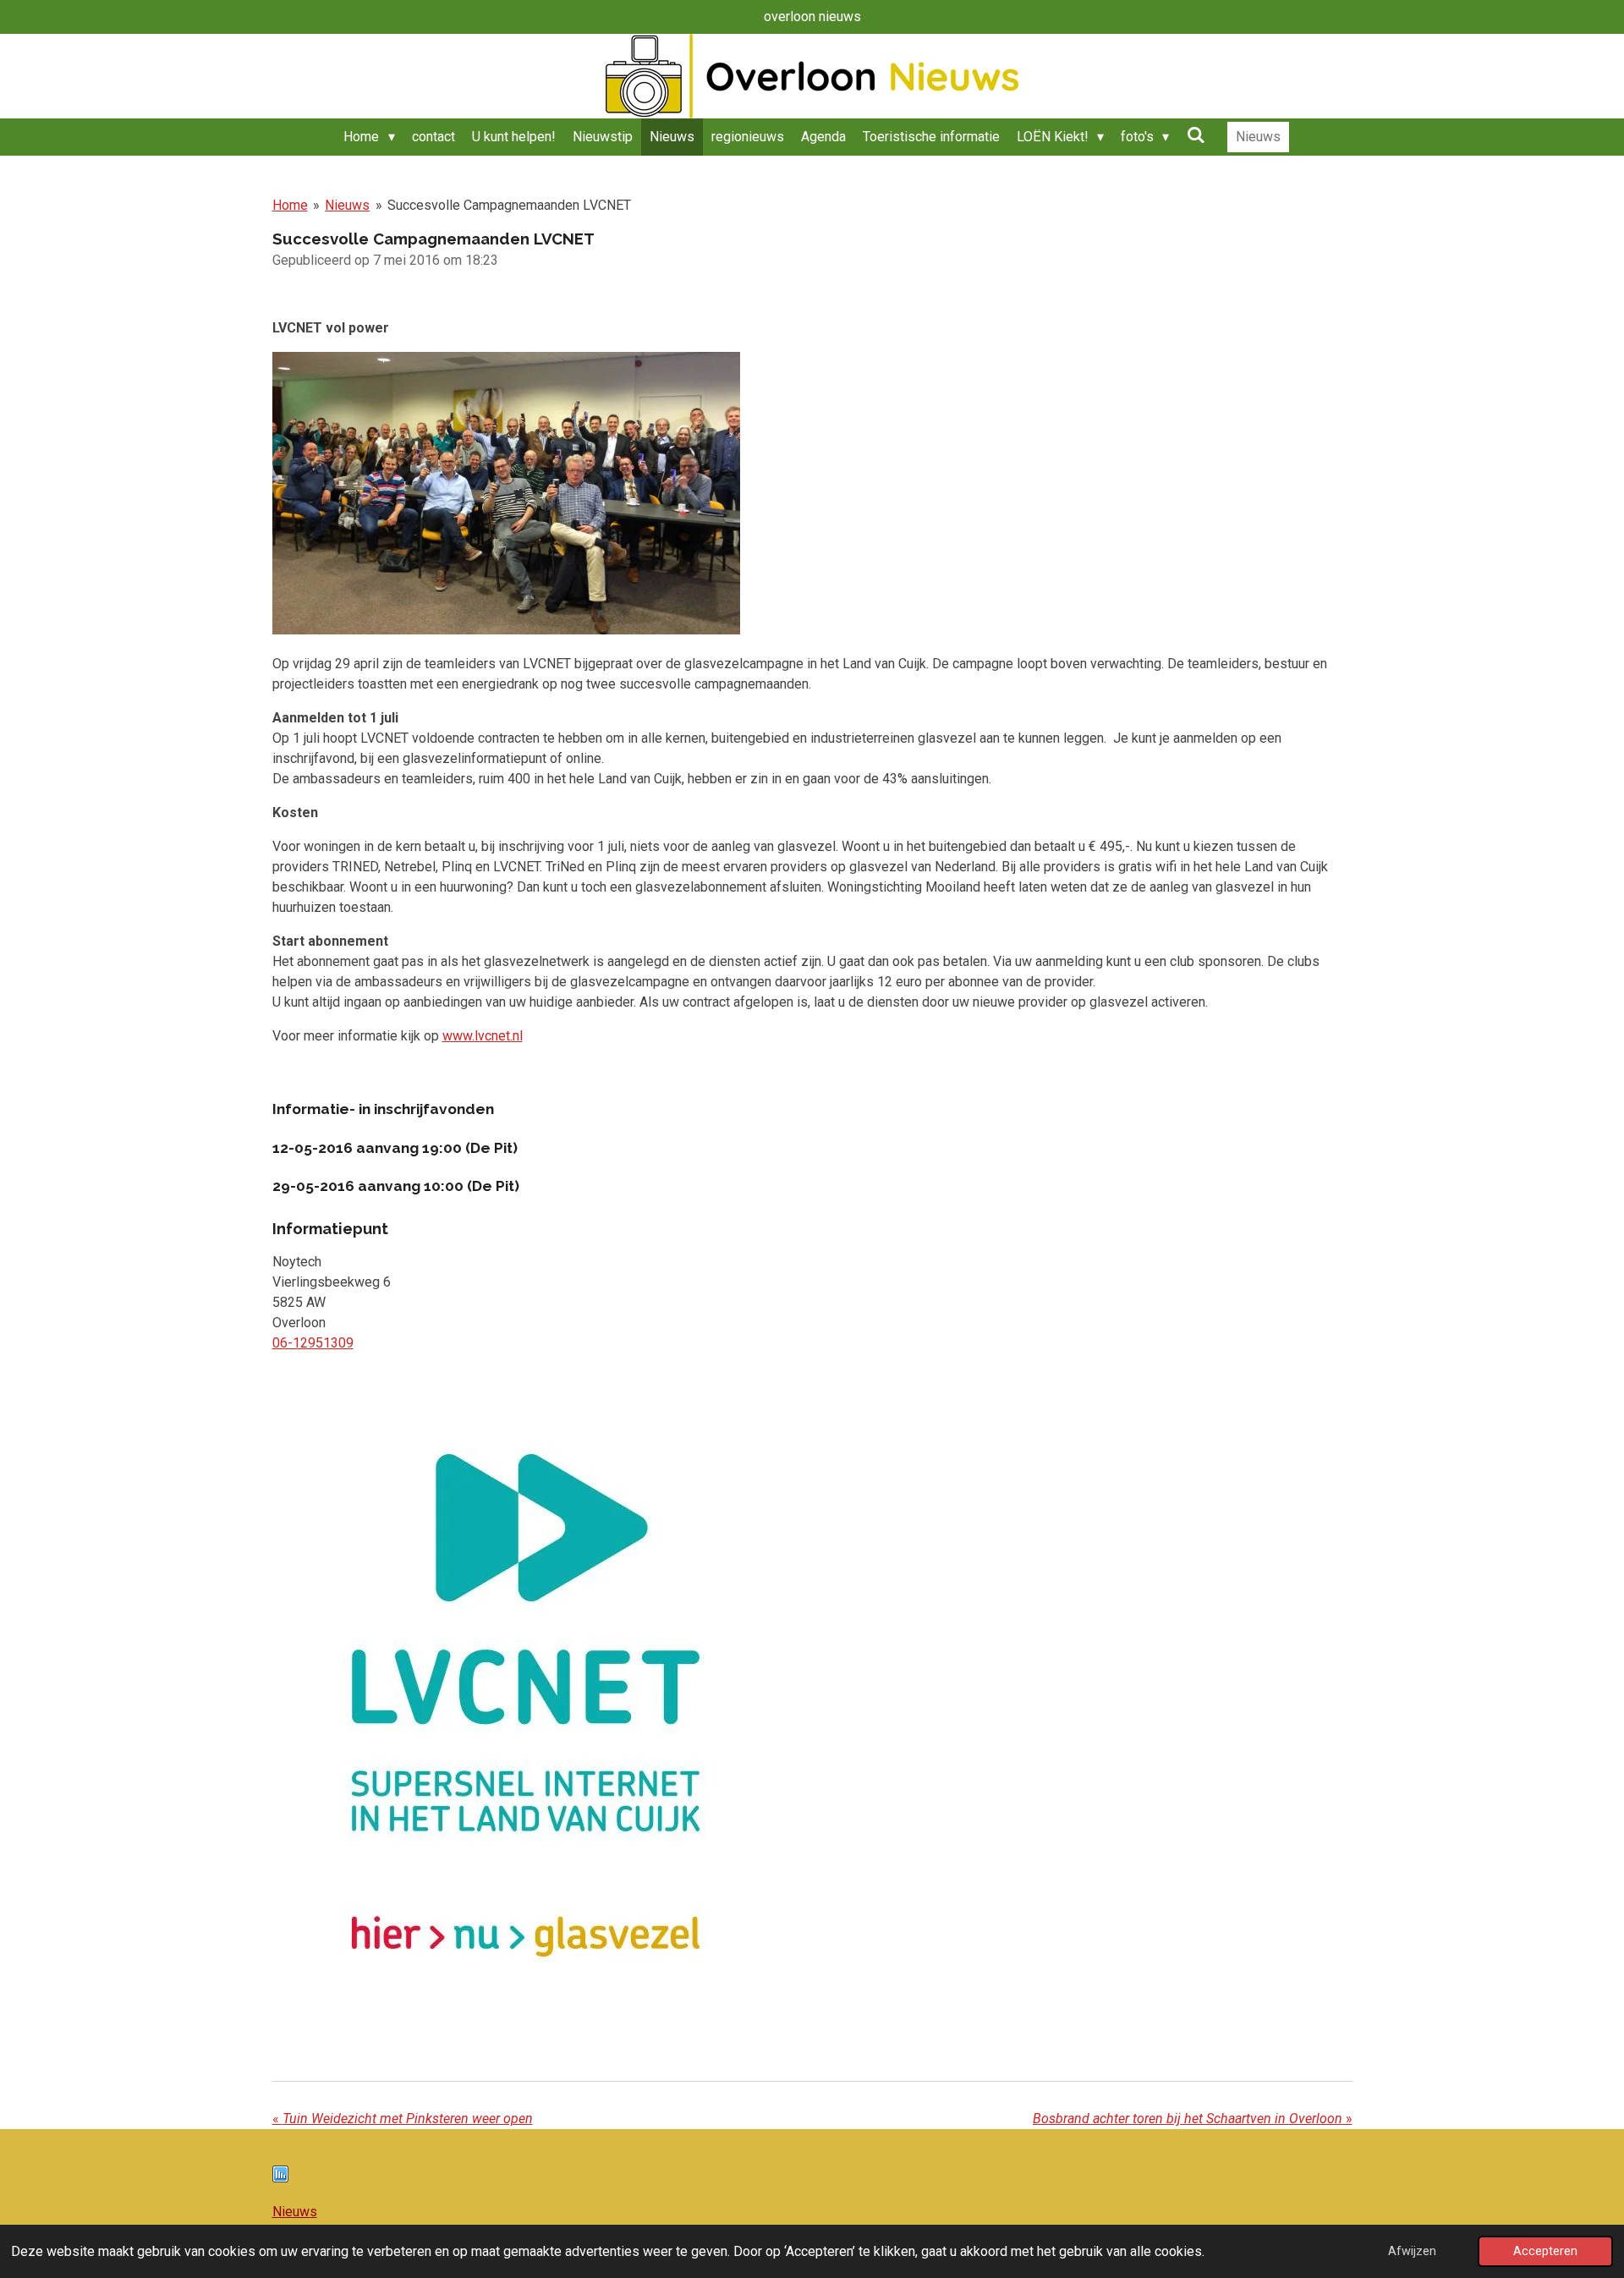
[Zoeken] (1195, 135)
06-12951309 (313, 1343)
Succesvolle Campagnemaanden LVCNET (509, 205)
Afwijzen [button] (1412, 2251)
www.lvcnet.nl (483, 1036)
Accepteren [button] (1545, 2251)
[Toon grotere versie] (526, 1705)
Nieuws (347, 205)
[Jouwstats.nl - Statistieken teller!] (280, 2178)
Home (290, 205)
